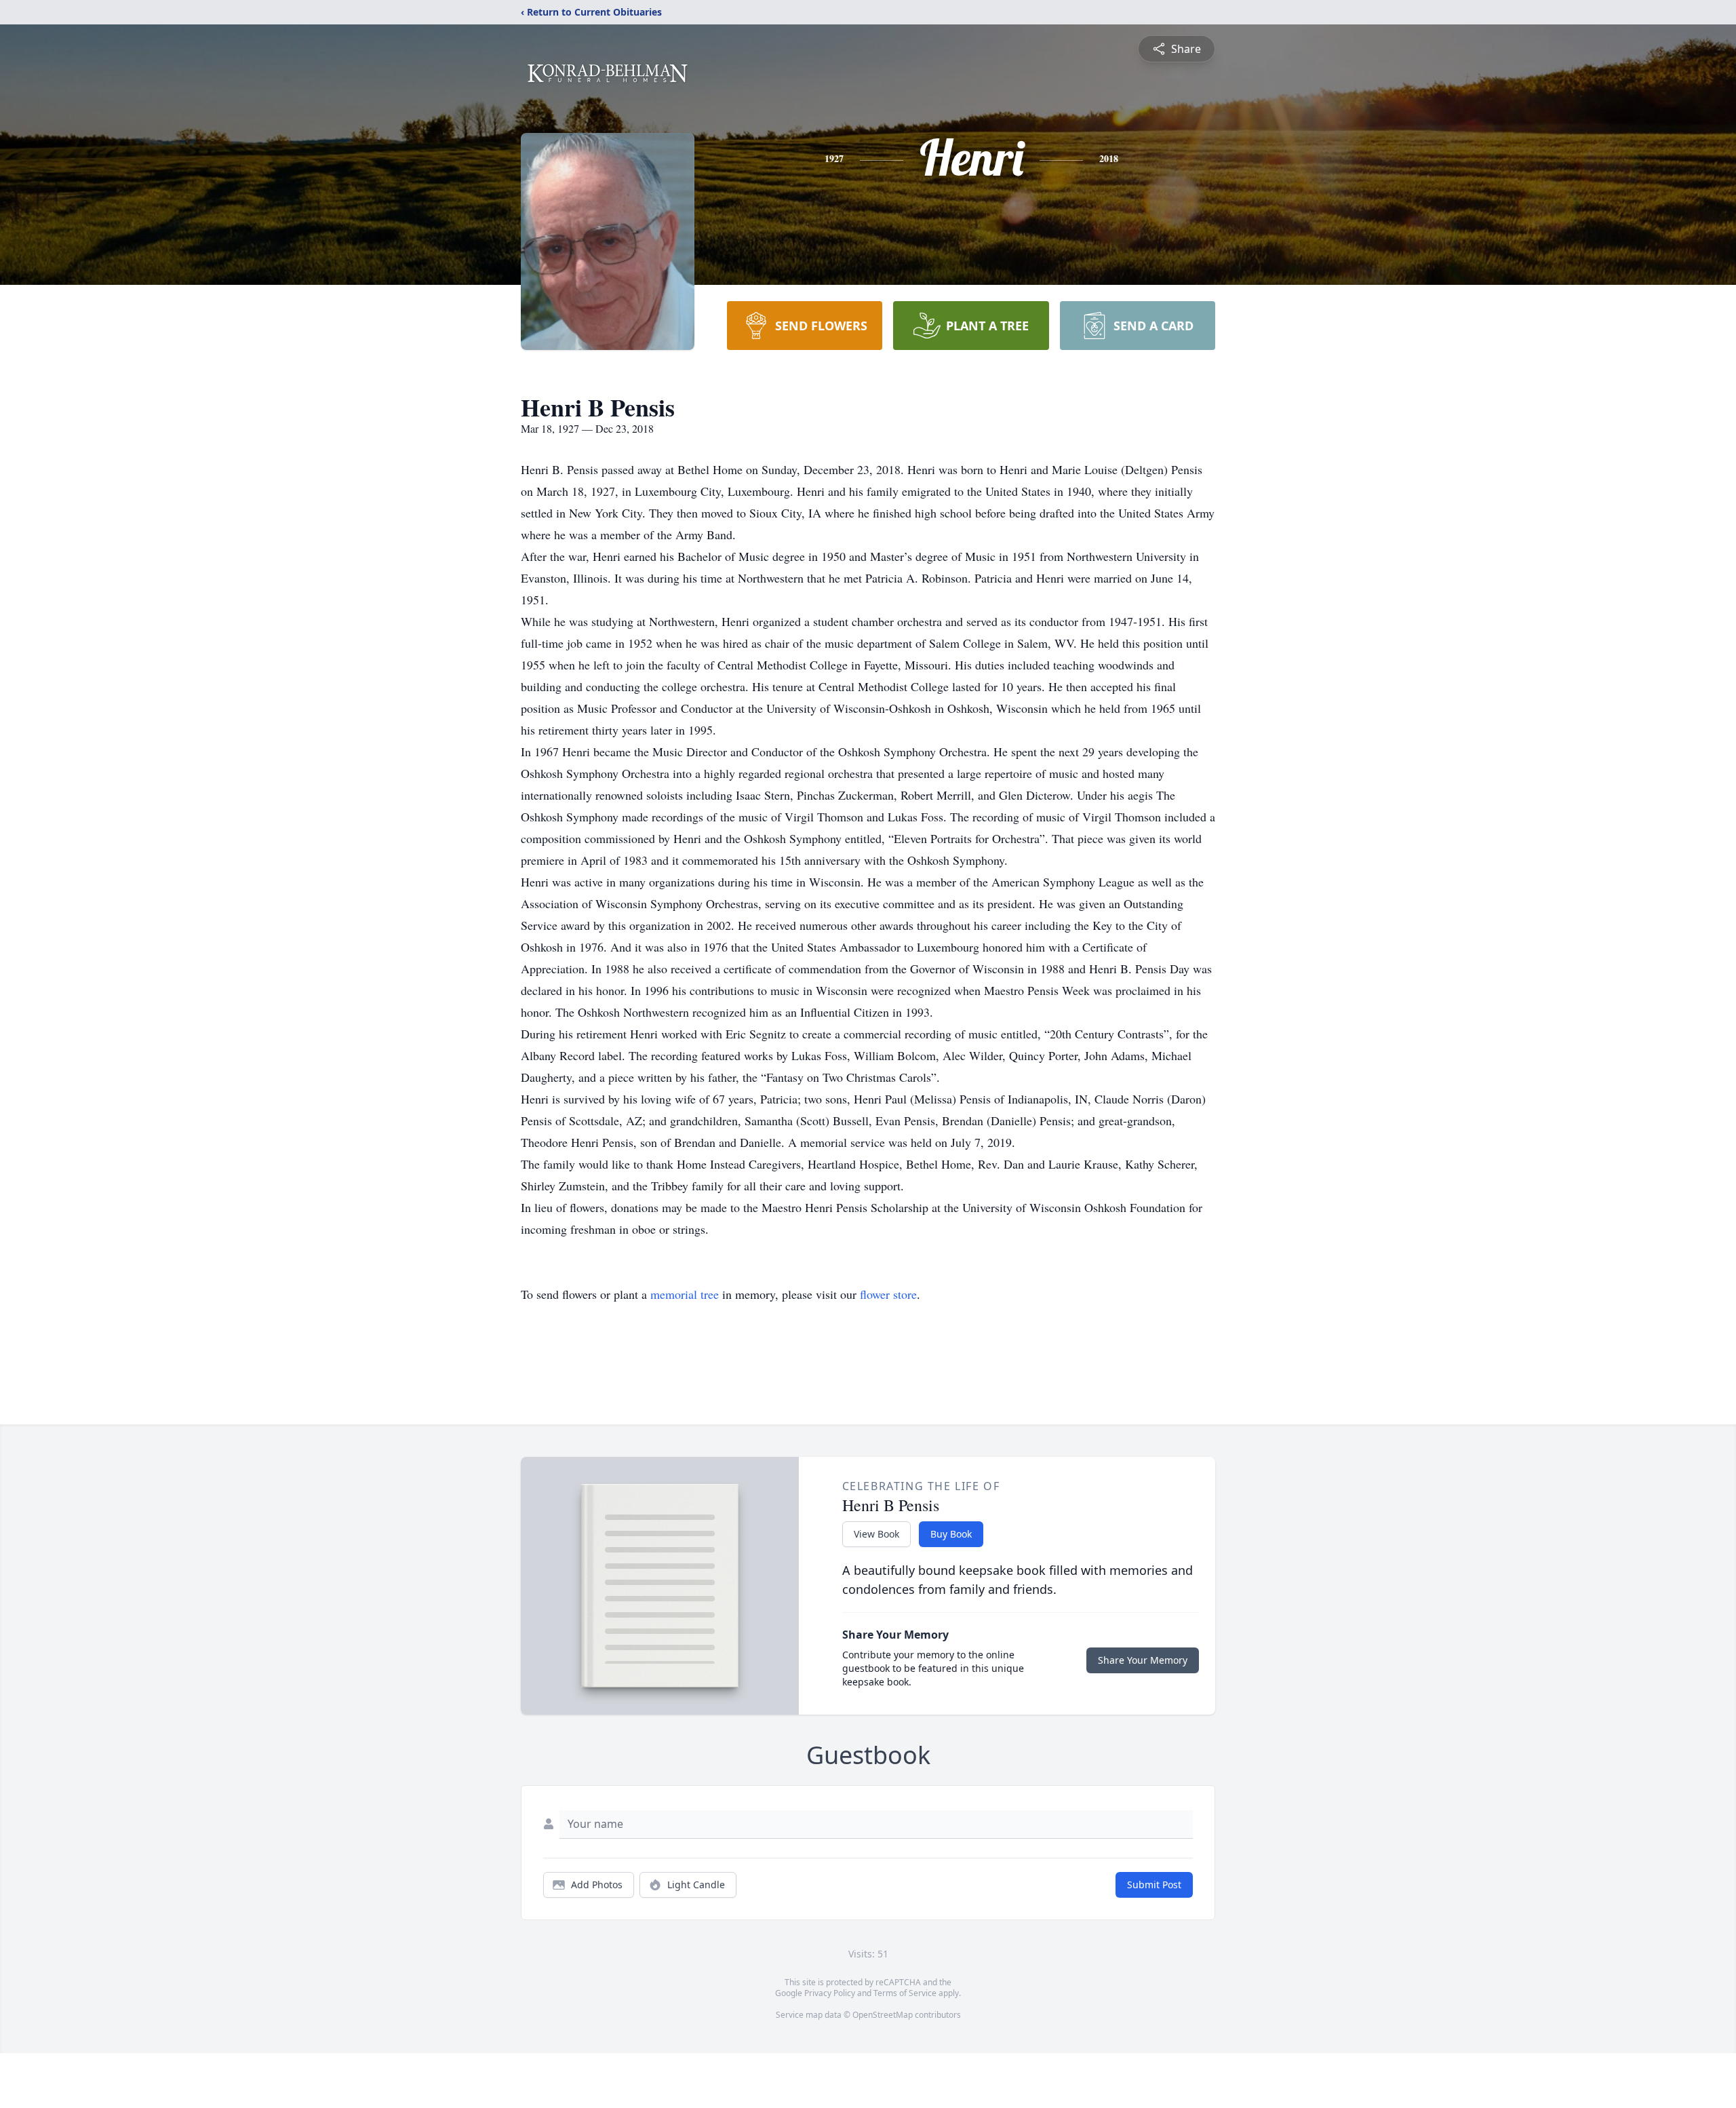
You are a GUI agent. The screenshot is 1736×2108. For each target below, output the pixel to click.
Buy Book (951, 1534)
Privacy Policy (830, 1993)
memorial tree (685, 1294)
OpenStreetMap (883, 2015)
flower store (888, 1294)
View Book (876, 1534)
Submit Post (1154, 1885)
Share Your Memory (1143, 1660)
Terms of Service (905, 1993)
